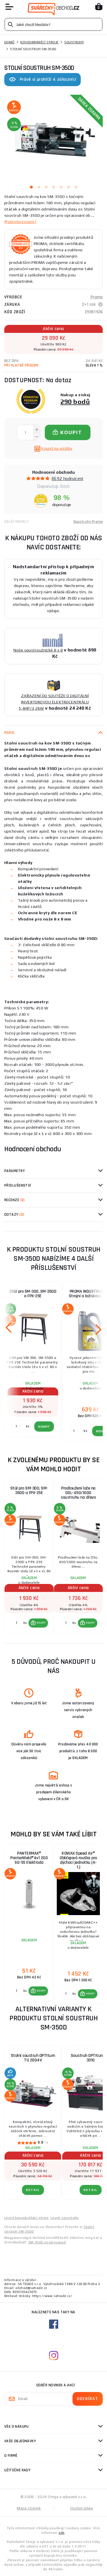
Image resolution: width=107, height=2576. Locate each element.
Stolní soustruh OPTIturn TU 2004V (33, 2058)
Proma (97, 297)
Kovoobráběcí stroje (39, 42)
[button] (38, 1623)
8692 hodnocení (67, 478)
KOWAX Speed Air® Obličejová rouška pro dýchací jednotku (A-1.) (78, 1860)
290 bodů (75, 401)
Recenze (15, 1200)
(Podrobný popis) (20, 222)
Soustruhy (74, 42)
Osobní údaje (82, 2508)
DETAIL (33, 2190)
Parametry (15, 1171)
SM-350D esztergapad (47, 2242)
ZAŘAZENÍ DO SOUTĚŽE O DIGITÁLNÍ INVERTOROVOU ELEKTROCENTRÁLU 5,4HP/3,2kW (54, 702)
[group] (29, 1556)
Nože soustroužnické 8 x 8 (38, 650)
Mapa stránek (29, 2508)
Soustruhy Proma (88, 522)
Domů (9, 42)
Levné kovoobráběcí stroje (26, 2218)
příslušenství (18, 1185)
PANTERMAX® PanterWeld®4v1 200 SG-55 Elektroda (29, 1858)
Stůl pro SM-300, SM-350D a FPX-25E (33, 1294)
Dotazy (14, 1215)
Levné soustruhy (65, 2218)
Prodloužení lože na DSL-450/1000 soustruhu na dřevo (78, 1493)
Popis (9, 733)
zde (61, 2533)
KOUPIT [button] (41, 1623)
